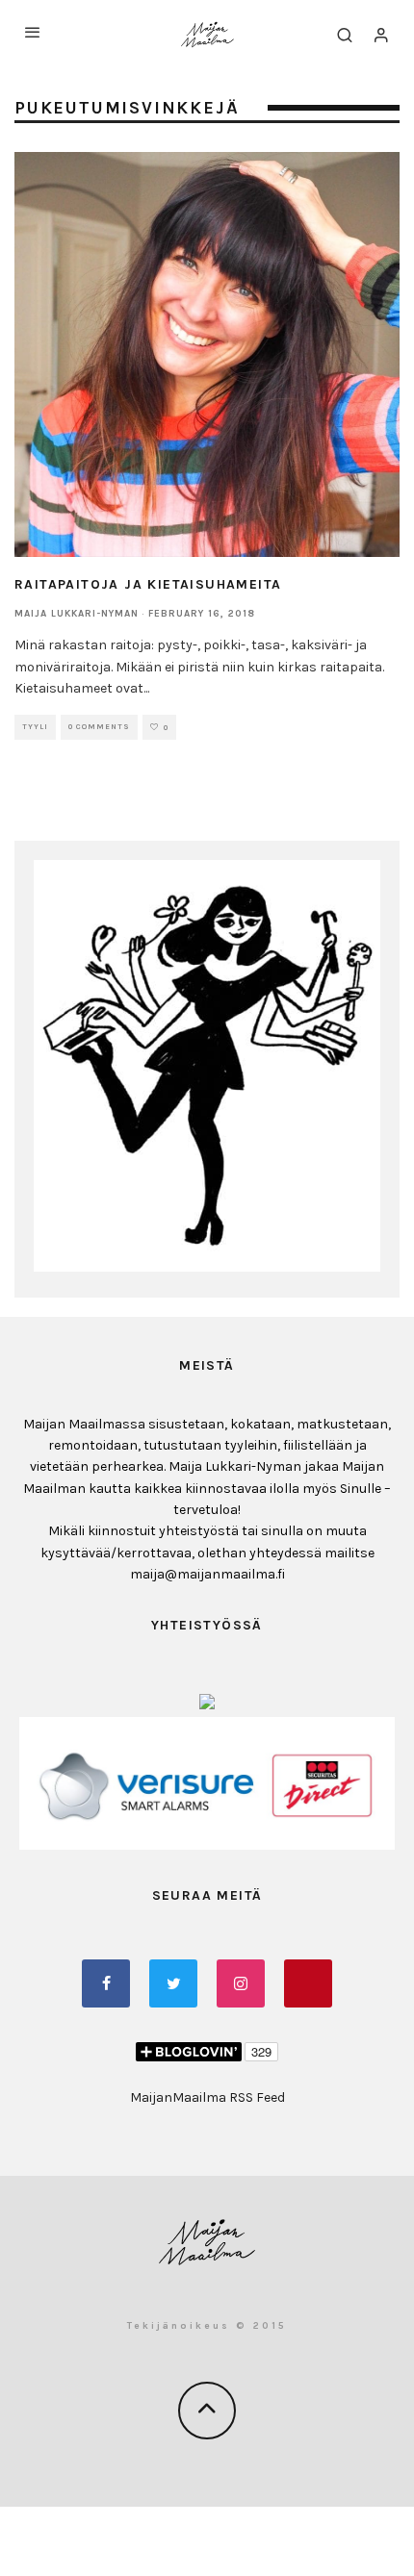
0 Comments (99, 727)
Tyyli (35, 727)
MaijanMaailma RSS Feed (207, 2097)
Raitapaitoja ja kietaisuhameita (148, 584)
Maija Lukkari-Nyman (77, 614)
